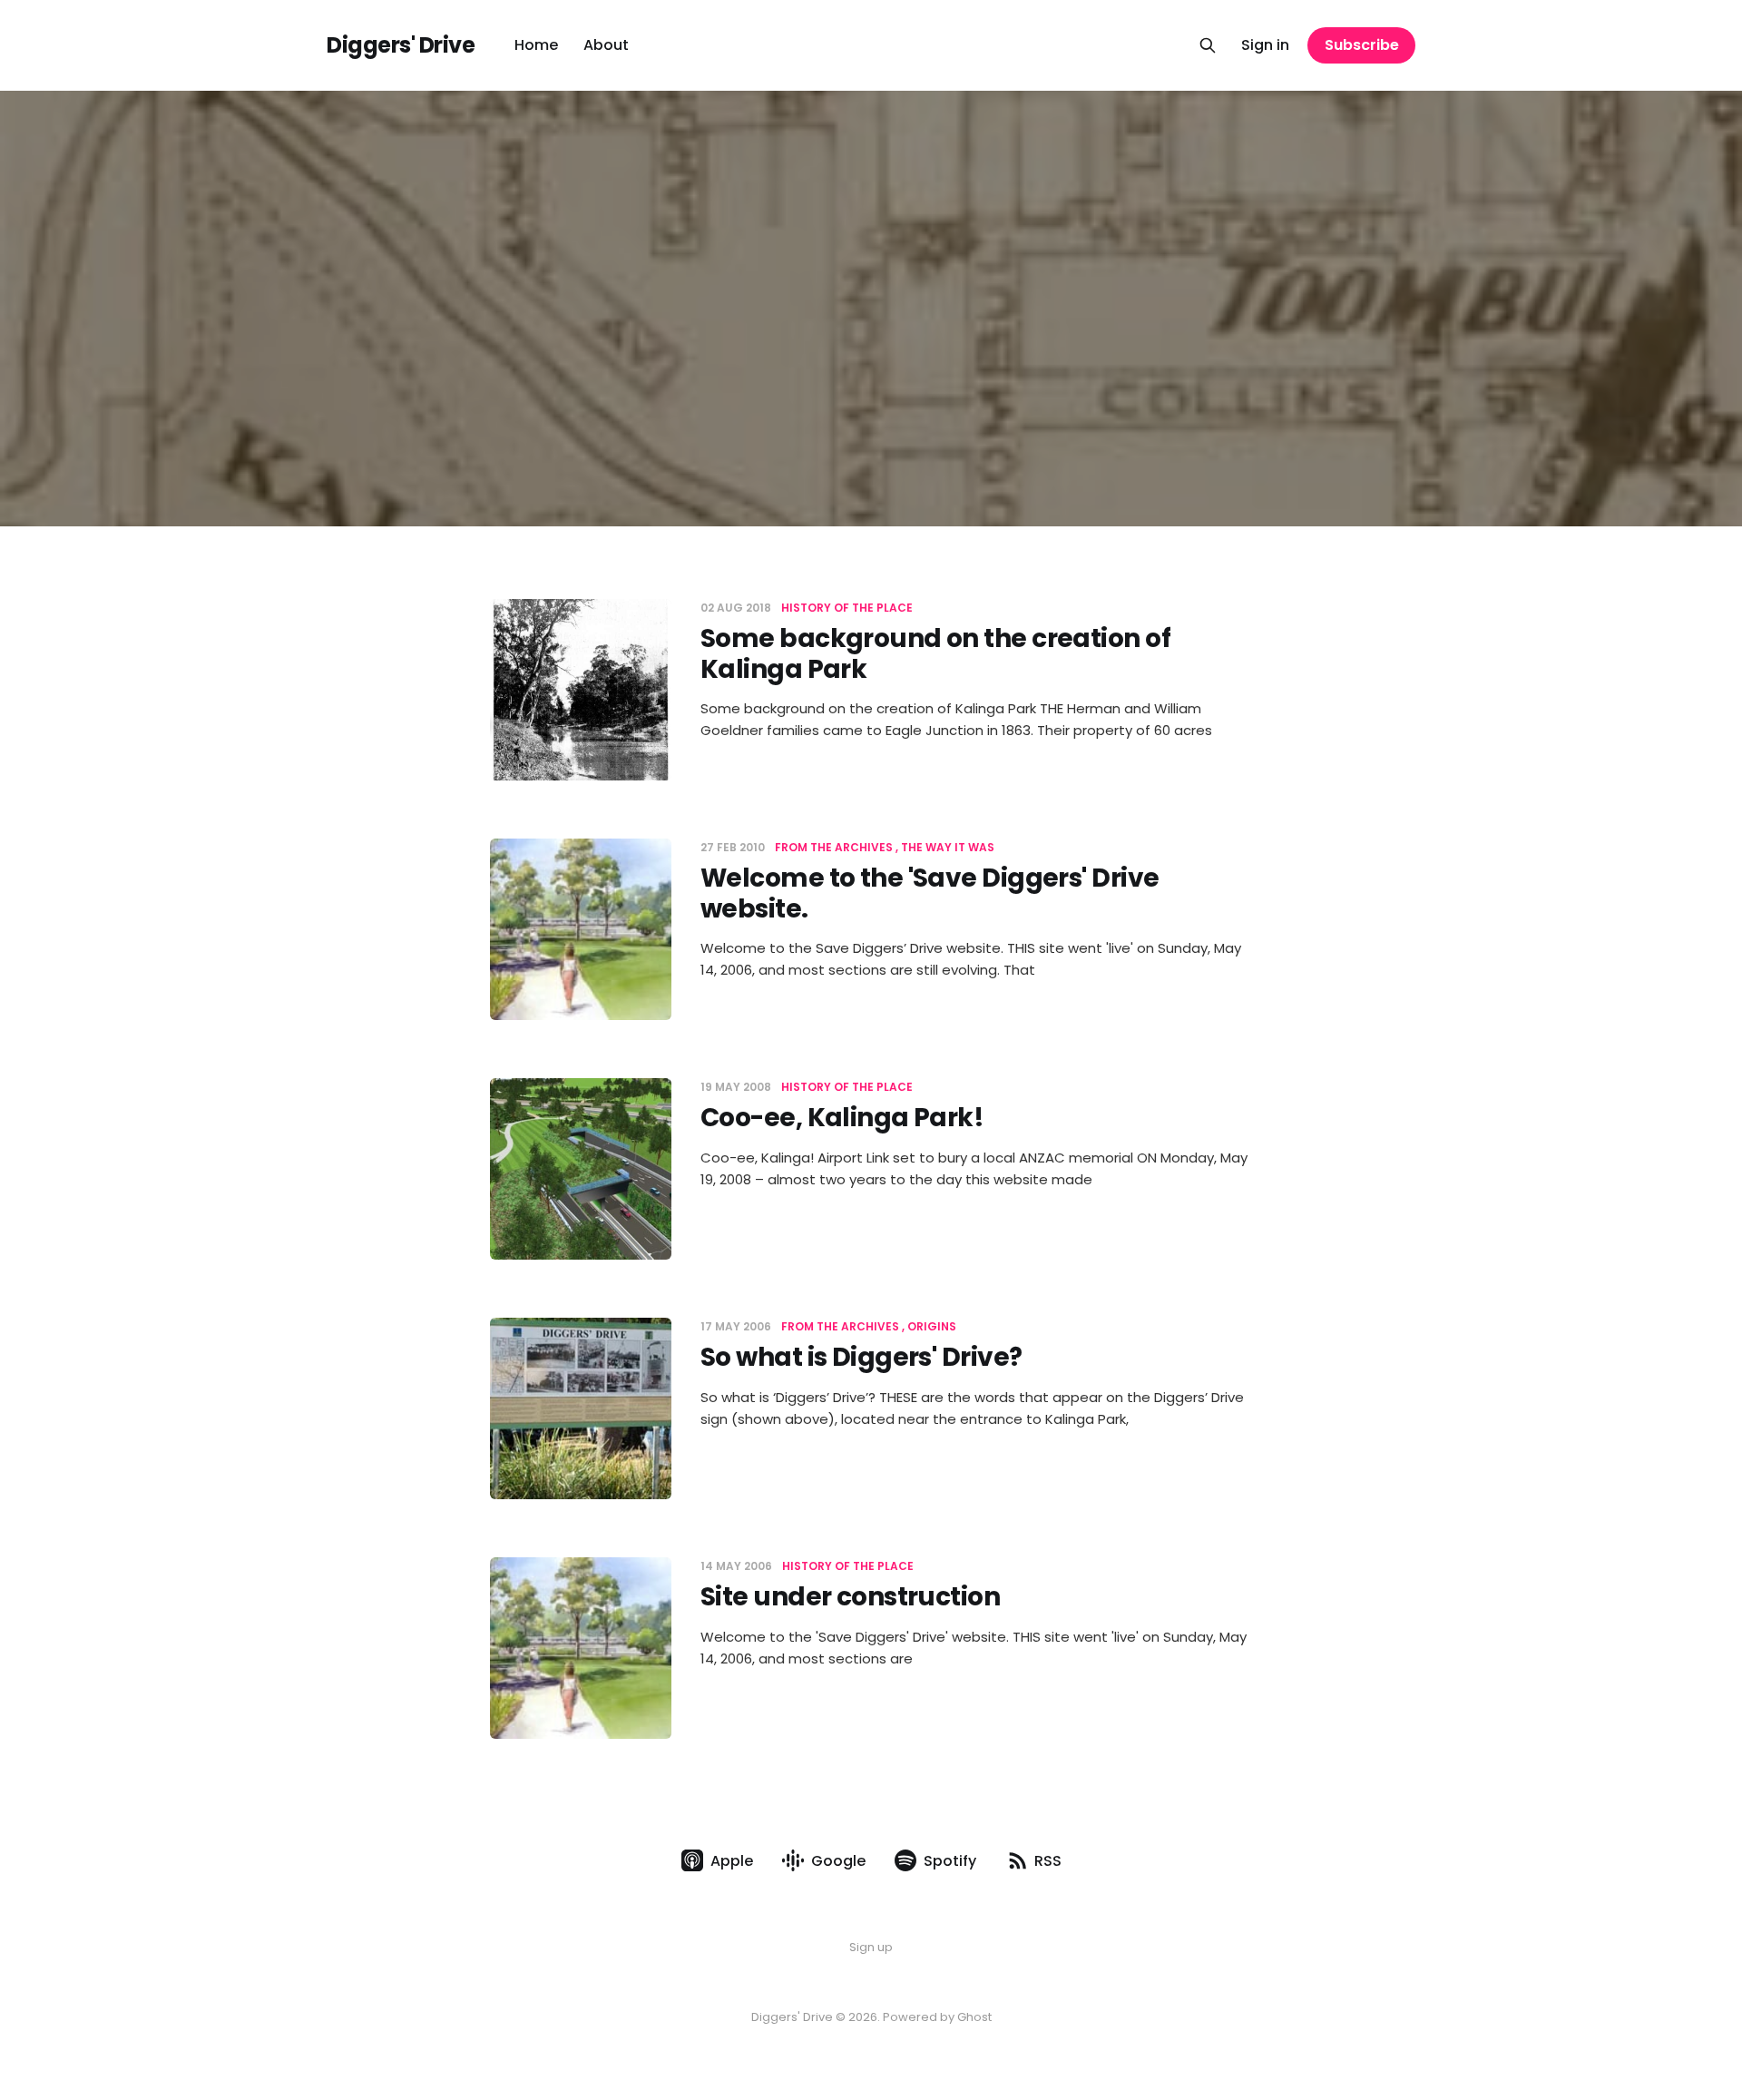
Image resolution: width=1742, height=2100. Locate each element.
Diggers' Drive (401, 45)
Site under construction (850, 1597)
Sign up (871, 1947)
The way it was (948, 847)
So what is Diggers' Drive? (861, 1357)
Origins (932, 1326)
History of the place (847, 608)
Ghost (974, 2017)
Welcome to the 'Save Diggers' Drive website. (930, 893)
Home (536, 45)
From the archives (834, 847)
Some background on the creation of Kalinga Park (935, 654)
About (606, 45)
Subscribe (1362, 45)
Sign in (1265, 45)
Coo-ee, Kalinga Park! (842, 1118)
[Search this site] (1208, 45)
